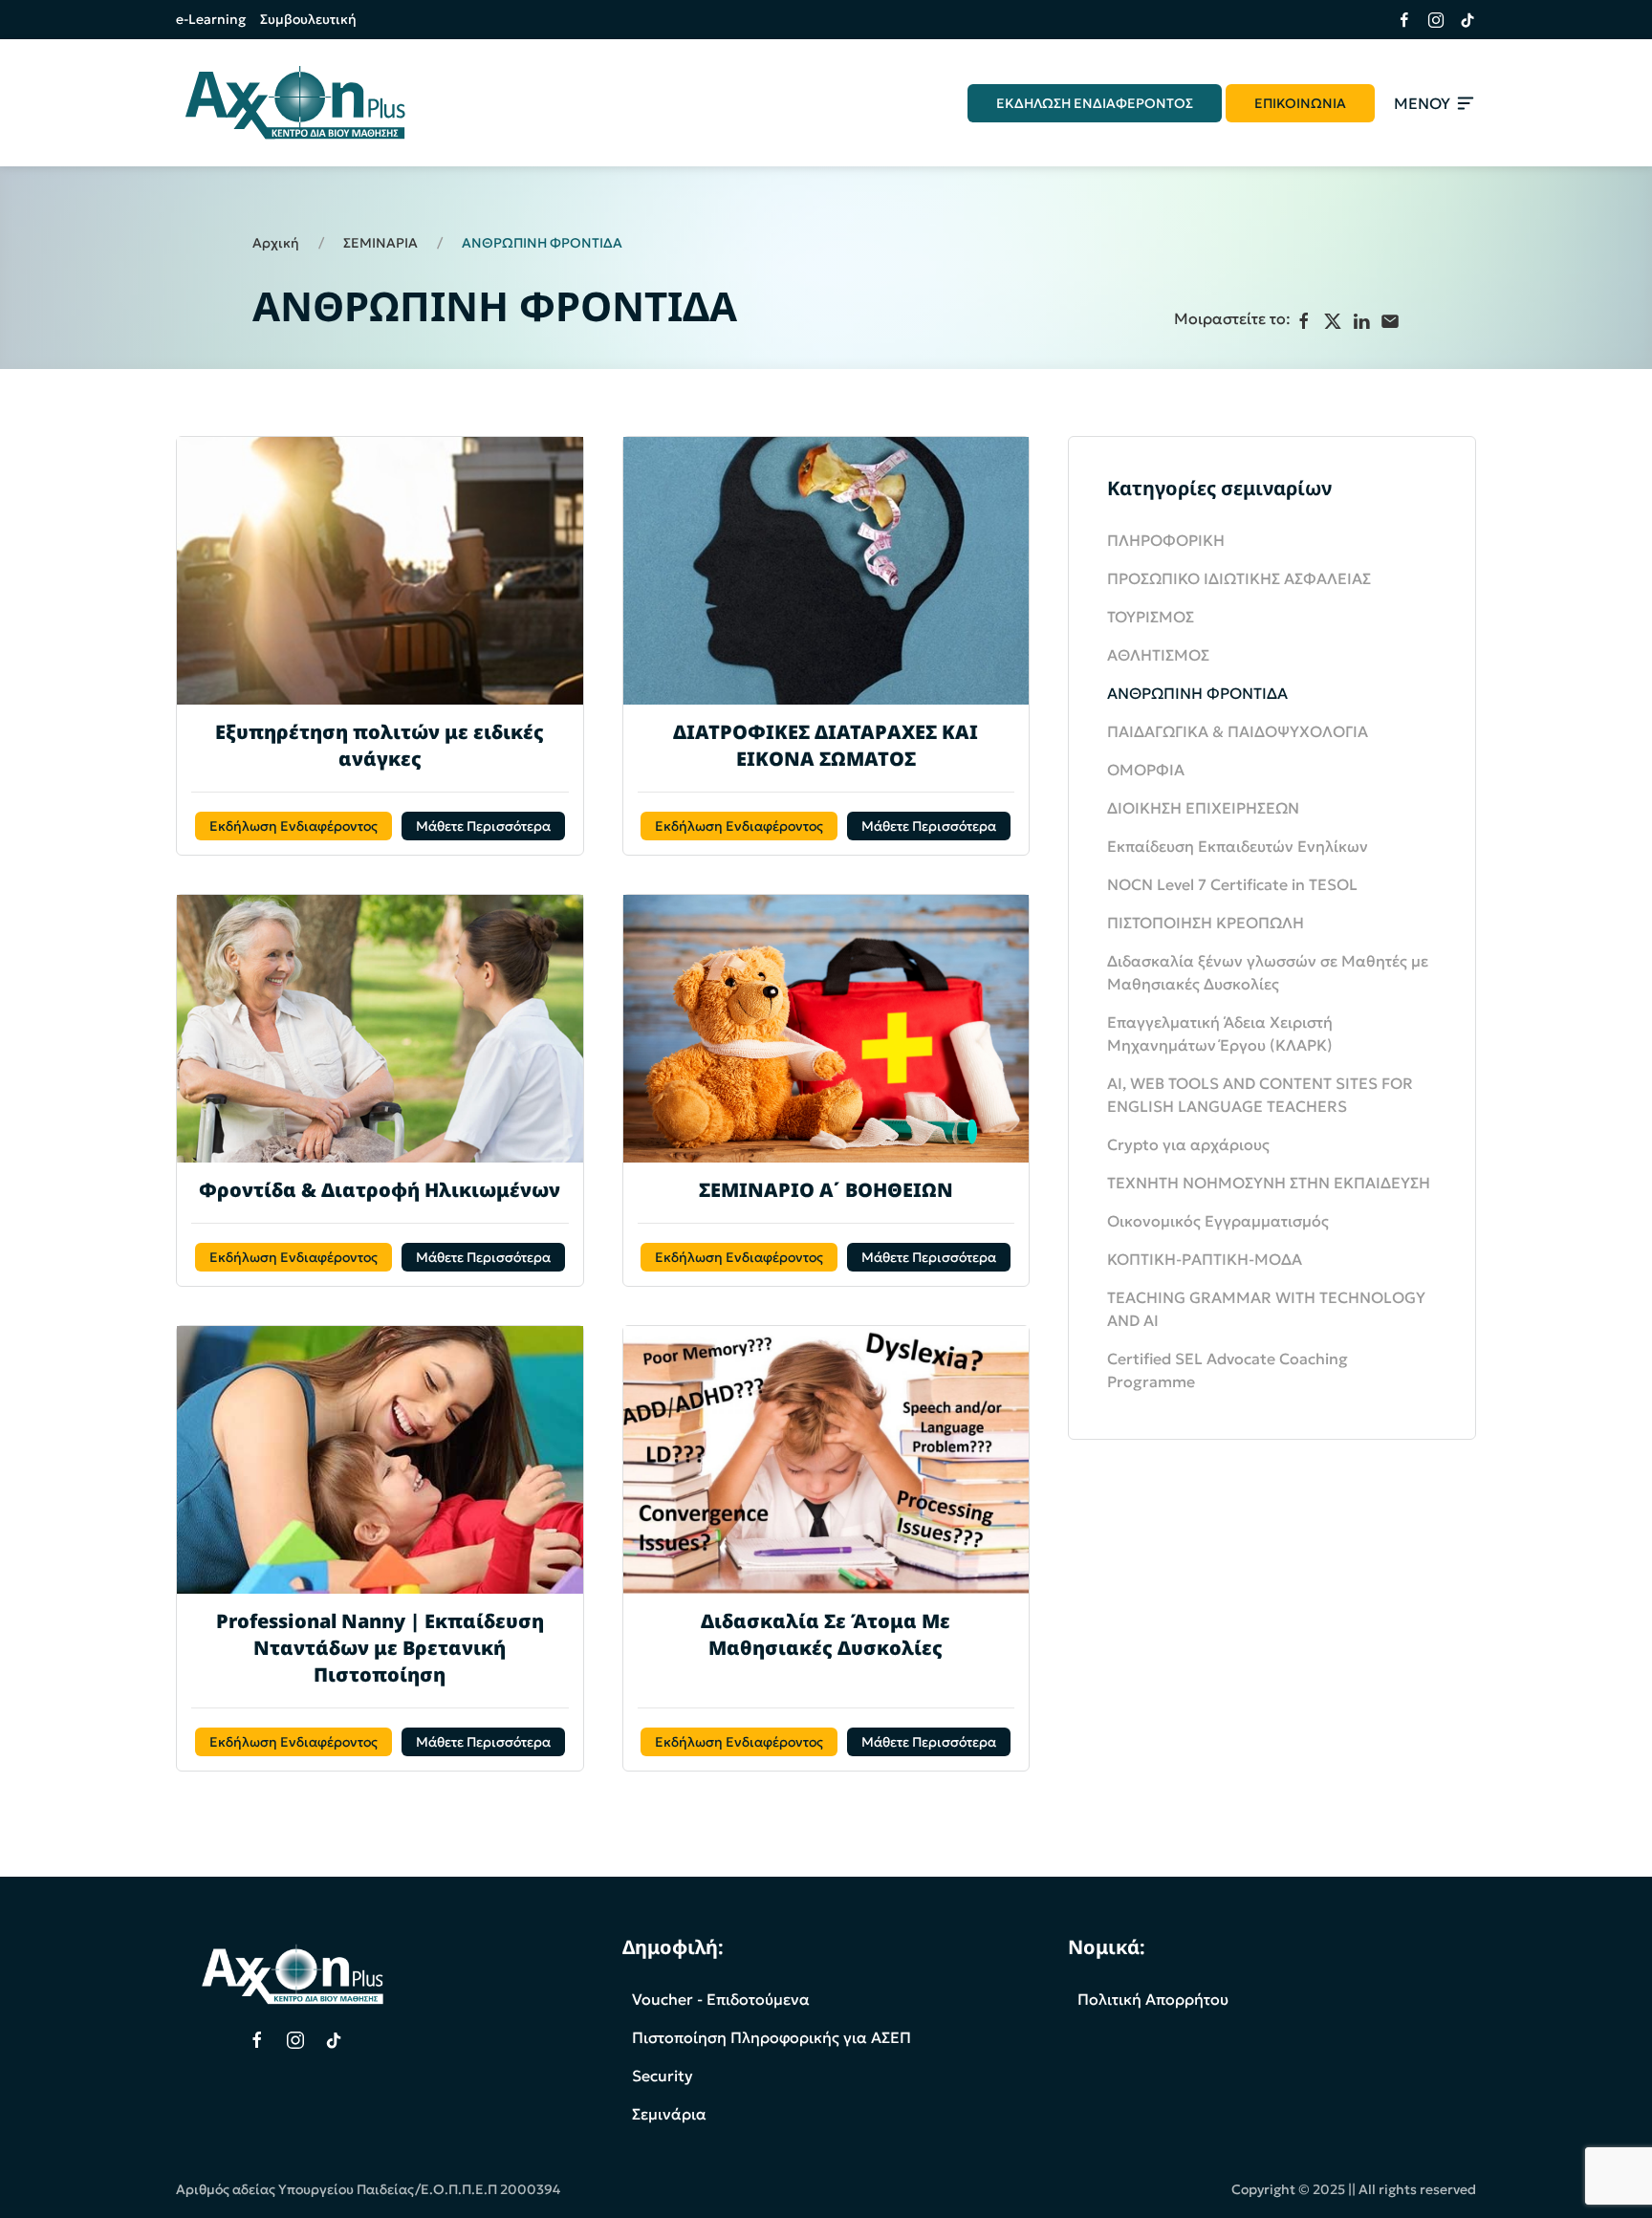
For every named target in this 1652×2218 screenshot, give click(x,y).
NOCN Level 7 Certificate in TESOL (1232, 884)
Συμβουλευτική (308, 19)
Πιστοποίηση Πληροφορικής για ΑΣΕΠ (772, 2037)
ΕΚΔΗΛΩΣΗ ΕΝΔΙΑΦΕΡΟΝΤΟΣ (1095, 103)
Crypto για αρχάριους (1188, 1144)
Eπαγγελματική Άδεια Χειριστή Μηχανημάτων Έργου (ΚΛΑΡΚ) (1220, 1033)
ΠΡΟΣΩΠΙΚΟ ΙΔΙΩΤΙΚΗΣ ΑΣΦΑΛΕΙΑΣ (1239, 578)
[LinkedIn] (1361, 321)
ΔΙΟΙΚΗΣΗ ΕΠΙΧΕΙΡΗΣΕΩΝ (1203, 808)
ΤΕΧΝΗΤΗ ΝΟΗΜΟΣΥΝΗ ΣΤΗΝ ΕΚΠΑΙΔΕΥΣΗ (1269, 1183)
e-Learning (211, 19)
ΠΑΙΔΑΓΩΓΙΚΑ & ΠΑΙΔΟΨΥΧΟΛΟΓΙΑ (1238, 731)
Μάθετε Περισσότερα (483, 826)
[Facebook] (1304, 321)
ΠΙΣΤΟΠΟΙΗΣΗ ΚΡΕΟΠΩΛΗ (1206, 923)
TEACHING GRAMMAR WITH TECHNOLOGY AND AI (1266, 1309)
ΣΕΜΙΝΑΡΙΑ (380, 243)
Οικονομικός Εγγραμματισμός (1218, 1221)
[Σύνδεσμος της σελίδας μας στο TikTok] (1460, 20)
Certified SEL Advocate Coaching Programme (1228, 1370)
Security (663, 2076)
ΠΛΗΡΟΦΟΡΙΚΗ (1166, 540)
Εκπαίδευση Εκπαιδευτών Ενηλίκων (1238, 846)
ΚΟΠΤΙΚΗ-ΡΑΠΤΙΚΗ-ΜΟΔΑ (1205, 1259)
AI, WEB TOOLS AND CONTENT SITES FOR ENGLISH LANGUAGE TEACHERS (1260, 1095)
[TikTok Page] (334, 2040)
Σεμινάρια (669, 2114)
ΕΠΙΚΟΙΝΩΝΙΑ (1300, 103)
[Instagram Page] (295, 2040)
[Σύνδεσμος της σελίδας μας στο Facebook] (1397, 20)
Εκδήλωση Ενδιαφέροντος (293, 826)
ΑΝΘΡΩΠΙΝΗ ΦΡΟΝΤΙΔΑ (1197, 693)
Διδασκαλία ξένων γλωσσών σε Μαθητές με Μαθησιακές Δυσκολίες (1268, 972)
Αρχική (276, 243)
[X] (1333, 321)
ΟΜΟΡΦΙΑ (1146, 770)
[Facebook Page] (257, 2040)
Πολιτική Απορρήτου (1153, 1999)
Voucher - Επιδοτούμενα (721, 1999)
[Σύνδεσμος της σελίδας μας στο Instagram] (1429, 20)
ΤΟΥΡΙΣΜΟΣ (1151, 617)
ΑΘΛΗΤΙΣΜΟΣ (1158, 655)
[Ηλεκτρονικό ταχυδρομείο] (1390, 321)
